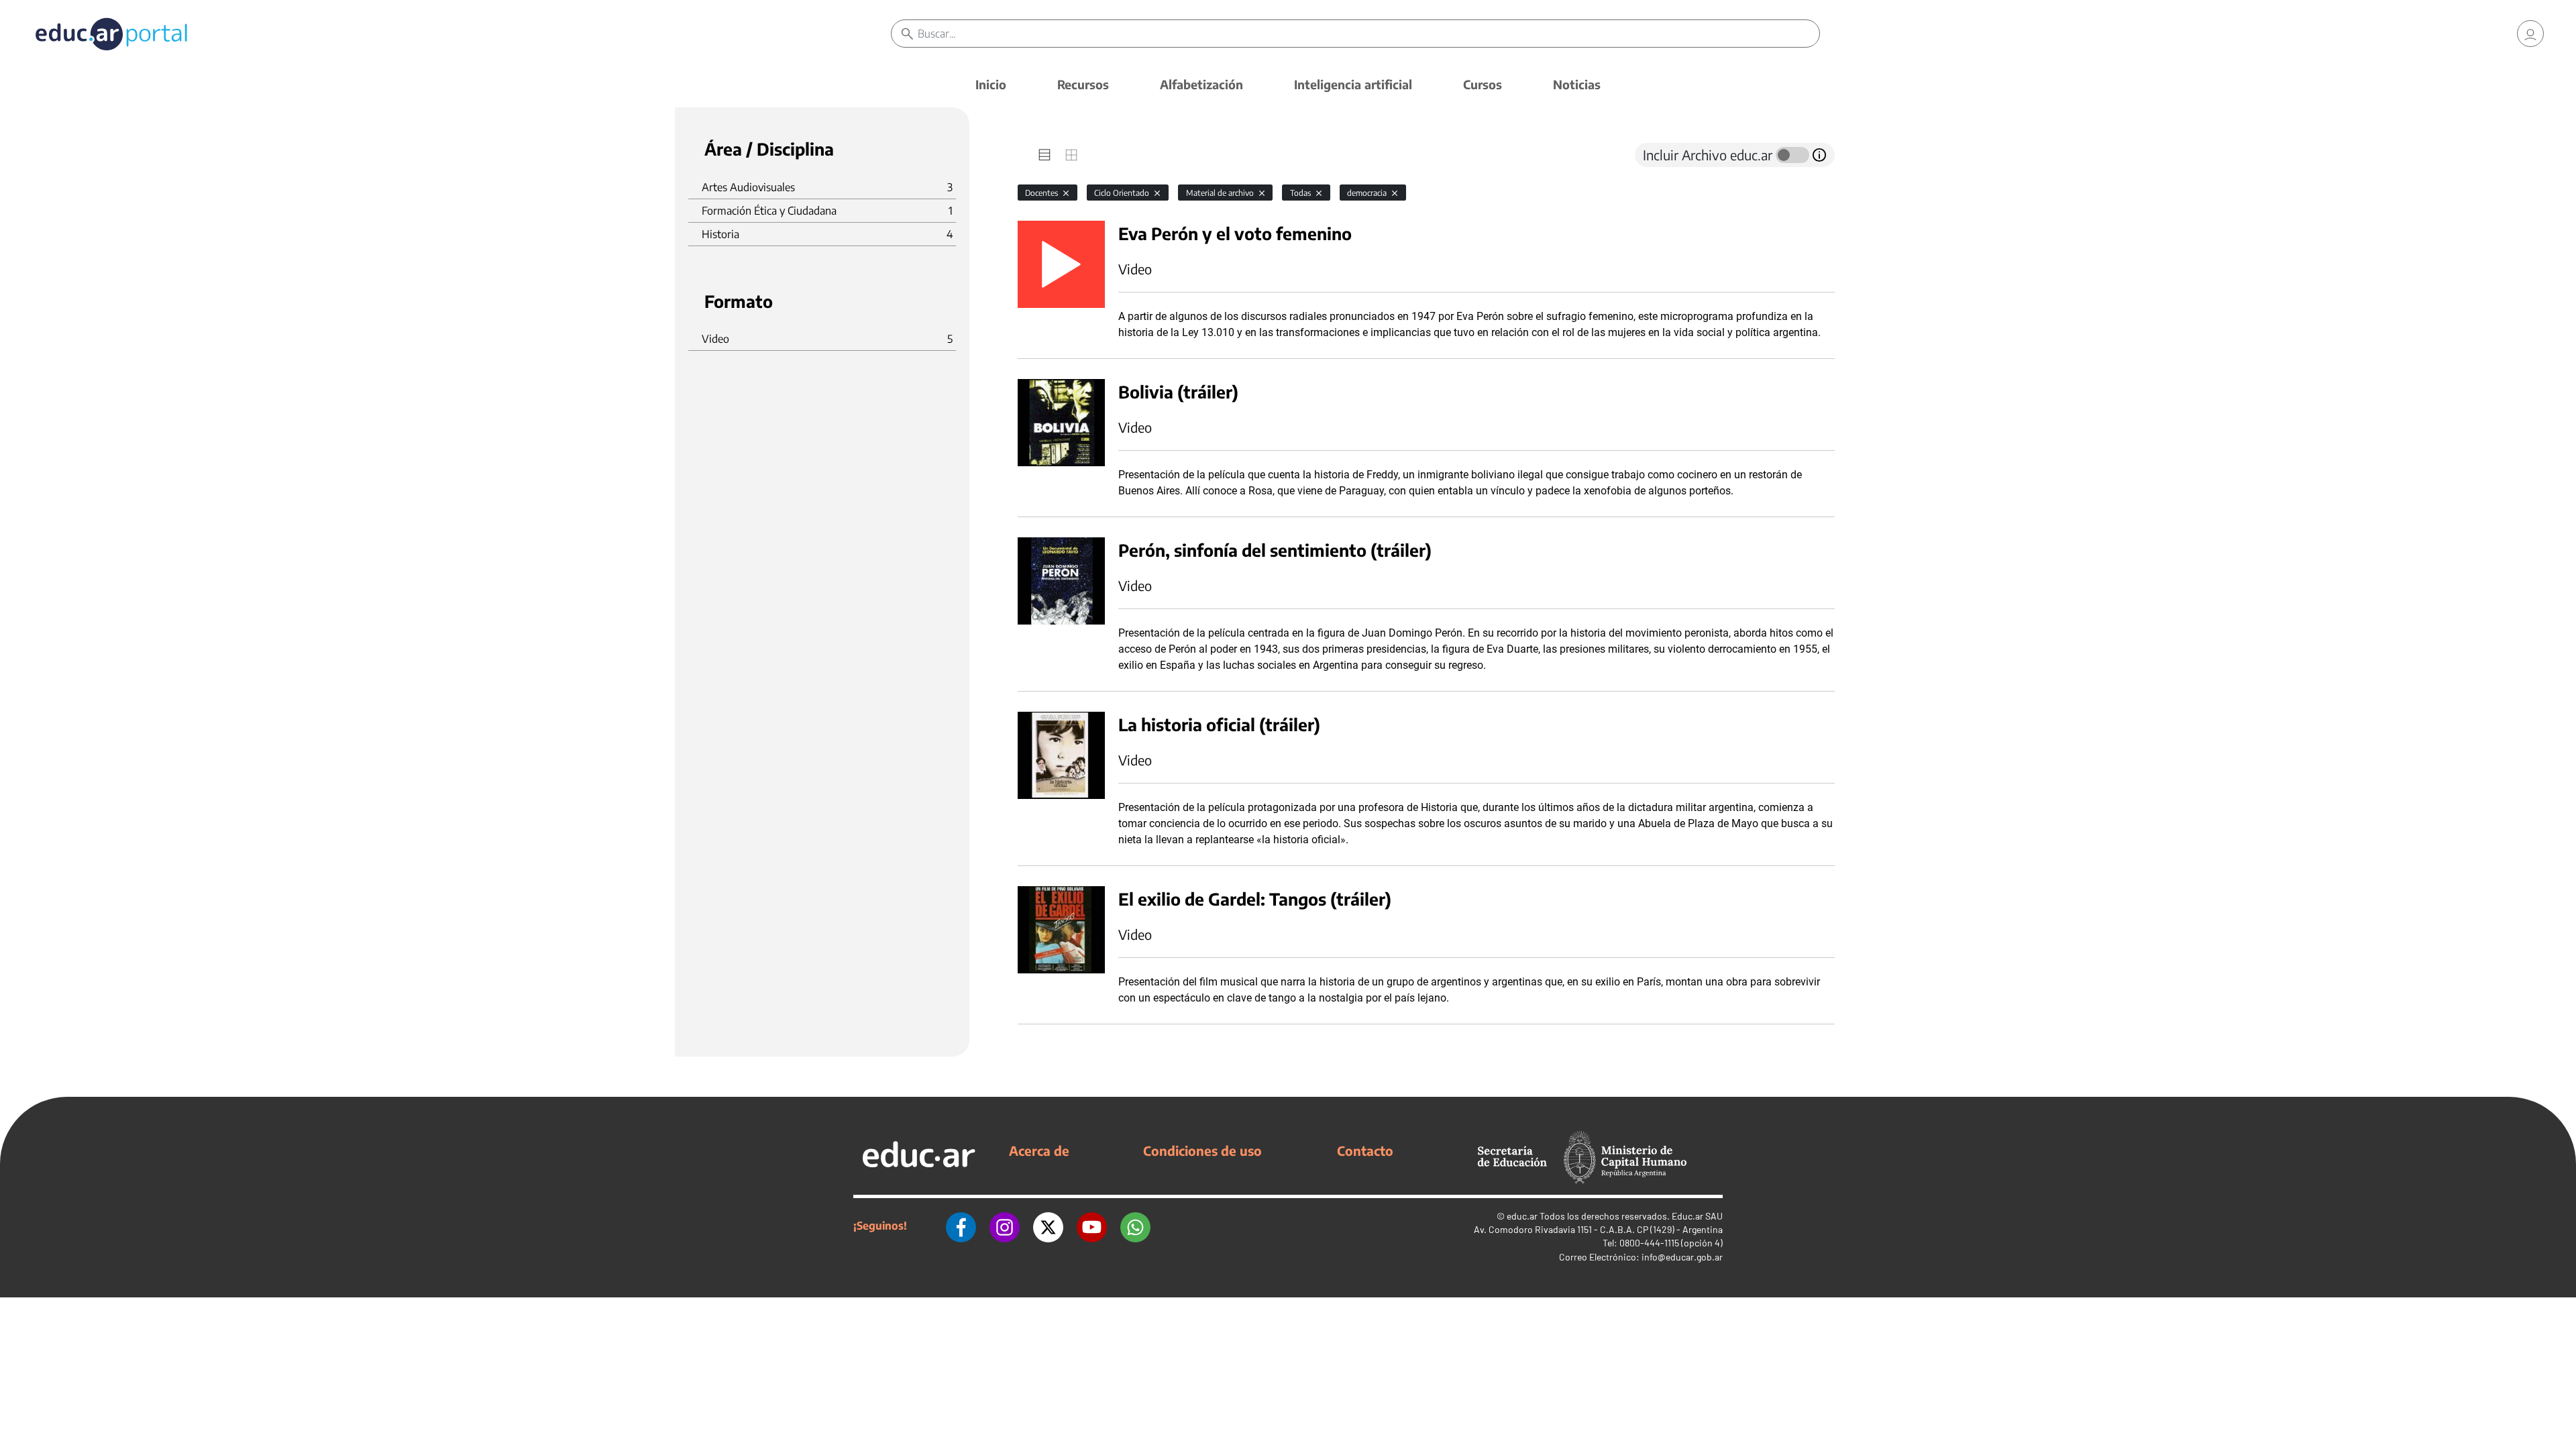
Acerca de (1039, 1150)
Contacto (1365, 1150)
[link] (2530, 34)
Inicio (991, 84)
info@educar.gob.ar (1682, 1257)
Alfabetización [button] (1201, 84)
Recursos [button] (1083, 84)
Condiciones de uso (1202, 1150)
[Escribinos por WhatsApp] (1135, 1226)
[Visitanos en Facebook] (961, 1226)
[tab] (1044, 155)
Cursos (1483, 84)
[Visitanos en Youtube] (1092, 1226)
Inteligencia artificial (1353, 84)
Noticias (1577, 84)
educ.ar (1522, 1216)
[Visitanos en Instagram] (1005, 1226)
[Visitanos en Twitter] (1048, 1226)
